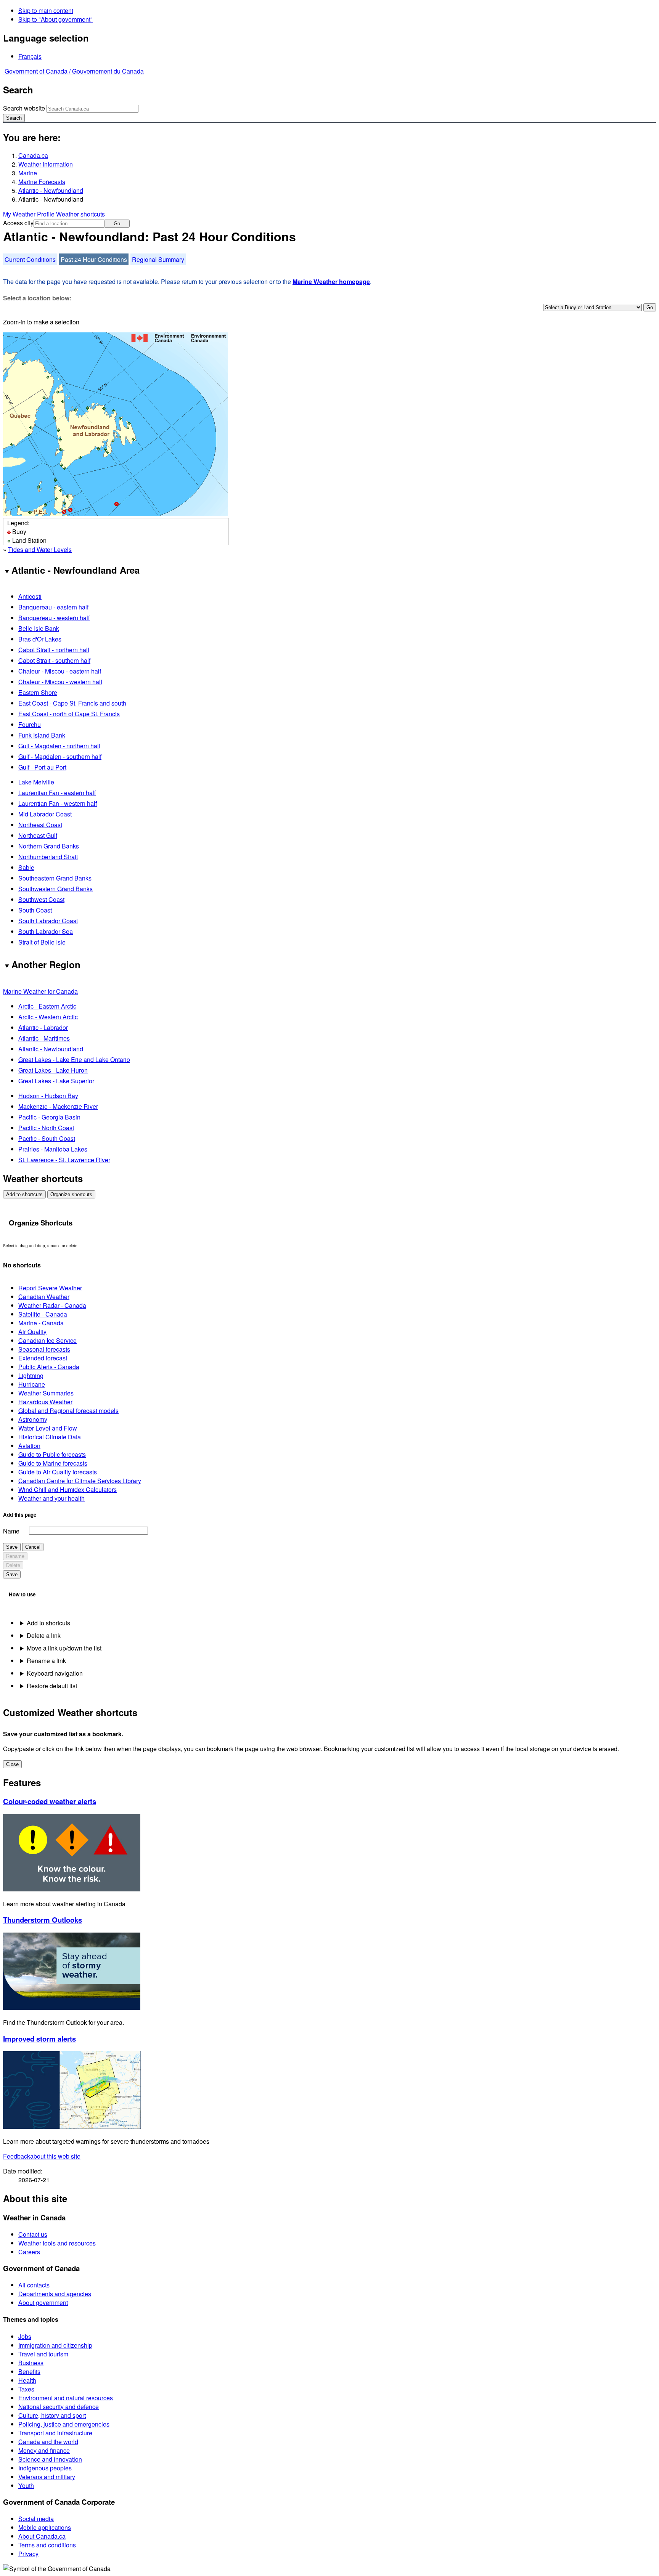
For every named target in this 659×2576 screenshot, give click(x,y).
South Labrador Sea (46, 931)
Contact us (33, 2234)
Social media (36, 2519)
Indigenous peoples (45, 2468)
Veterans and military (47, 2477)
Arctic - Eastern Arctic (47, 1006)
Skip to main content (46, 10)
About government (43, 2303)
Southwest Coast (41, 899)
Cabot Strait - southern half (54, 660)
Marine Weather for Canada (40, 991)
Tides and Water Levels (40, 549)
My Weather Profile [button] (30, 214)
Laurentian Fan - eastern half (57, 793)
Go (117, 224)
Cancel (33, 1547)
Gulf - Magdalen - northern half (59, 746)
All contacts (34, 2285)
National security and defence (59, 2407)
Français (30, 56)
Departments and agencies (55, 2294)
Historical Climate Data (50, 1437)
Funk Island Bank (42, 735)
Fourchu (30, 724)
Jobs (25, 2336)
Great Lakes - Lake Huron (53, 1070)
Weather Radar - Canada (52, 1305)
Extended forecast (43, 1358)
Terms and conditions (47, 2545)
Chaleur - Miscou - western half (60, 682)
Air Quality (32, 1332)
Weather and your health (51, 1498)
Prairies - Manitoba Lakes (53, 1149)
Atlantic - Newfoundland (51, 190)
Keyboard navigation (55, 1673)
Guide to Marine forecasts (53, 1463)
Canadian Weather (44, 1297)
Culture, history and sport (52, 2415)
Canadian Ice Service (47, 1340)
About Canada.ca (42, 2536)
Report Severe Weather (50, 1288)
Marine (28, 173)
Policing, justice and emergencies (64, 2424)
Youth (26, 2485)
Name (11, 1531)
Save (12, 1547)
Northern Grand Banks (49, 846)
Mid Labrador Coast (45, 814)
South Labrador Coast (48, 921)
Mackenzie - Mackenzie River (58, 1106)
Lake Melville (36, 782)
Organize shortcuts (71, 1194)
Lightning (31, 1375)
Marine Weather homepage (331, 281)
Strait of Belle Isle (42, 942)
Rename (15, 1556)
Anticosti (30, 596)
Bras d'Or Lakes (40, 639)
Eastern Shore (38, 692)
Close (12, 1764)
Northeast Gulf (38, 835)
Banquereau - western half (54, 618)
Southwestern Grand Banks (55, 889)
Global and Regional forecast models (68, 1411)
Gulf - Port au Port (42, 767)
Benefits (29, 2371)
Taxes (26, 2389)
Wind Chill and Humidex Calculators (68, 1489)
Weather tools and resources (57, 2243)
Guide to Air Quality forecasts (58, 1472)
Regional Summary (158, 259)
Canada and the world (48, 2442)
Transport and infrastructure (55, 2433)
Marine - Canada (41, 1323)
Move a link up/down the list (64, 1648)
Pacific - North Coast (46, 1128)
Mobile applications (45, 2527)
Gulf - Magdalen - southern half (60, 756)
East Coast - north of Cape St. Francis (69, 714)
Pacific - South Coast (47, 1138)
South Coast (35, 910)
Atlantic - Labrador (43, 1027)
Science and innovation (50, 2459)
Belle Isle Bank (39, 628)
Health (27, 2380)
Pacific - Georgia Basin (49, 1117)
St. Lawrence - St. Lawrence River (64, 1160)
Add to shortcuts (24, 1194)
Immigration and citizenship (55, 2345)
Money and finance (44, 2450)
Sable (26, 867)
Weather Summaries (46, 1393)
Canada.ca (33, 155)
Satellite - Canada (43, 1314)
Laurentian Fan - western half (58, 803)
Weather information (46, 164)
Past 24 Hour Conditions (94, 259)
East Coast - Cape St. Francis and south (72, 703)
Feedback (42, 2156)
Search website (24, 108)
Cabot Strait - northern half (54, 650)
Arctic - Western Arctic (48, 1017)
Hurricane (32, 1384)
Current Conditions (30, 259)
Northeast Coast (40, 825)
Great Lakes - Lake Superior (56, 1081)
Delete (13, 1565)
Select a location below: (37, 298)
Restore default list (52, 1686)
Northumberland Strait (48, 857)
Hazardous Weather (45, 1402)
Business (31, 2363)
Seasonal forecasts (44, 1349)
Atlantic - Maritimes (44, 1038)
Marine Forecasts (42, 182)
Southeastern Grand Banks (55, 878)
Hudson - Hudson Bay (48, 1096)
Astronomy (33, 1419)
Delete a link (44, 1635)
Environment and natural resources (66, 2398)
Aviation (29, 1446)
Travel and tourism (43, 2354)
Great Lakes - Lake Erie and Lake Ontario (74, 1059)
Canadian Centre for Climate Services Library (80, 1481)
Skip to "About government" (55, 19)
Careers (29, 2252)
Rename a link (46, 1661)
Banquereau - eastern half (53, 607)
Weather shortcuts (80, 214)
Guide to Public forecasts (52, 1454)
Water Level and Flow (48, 1428)
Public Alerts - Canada (49, 1367)
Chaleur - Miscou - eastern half (60, 671)
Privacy (28, 2554)
